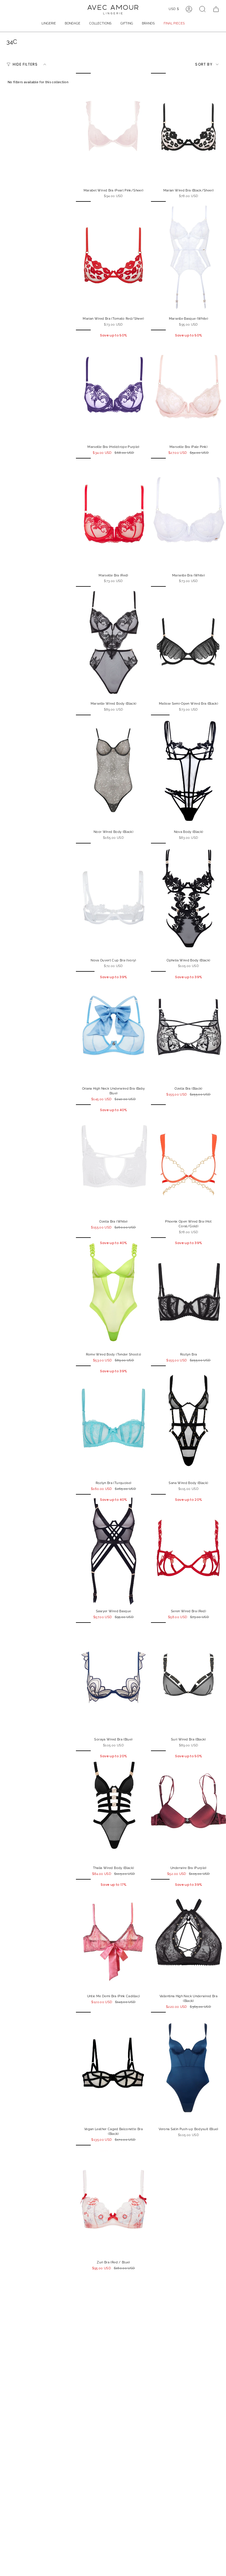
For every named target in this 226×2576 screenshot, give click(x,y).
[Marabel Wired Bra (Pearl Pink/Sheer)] (113, 129)
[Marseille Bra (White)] (188, 514)
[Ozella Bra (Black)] (188, 1027)
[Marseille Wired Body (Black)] (113, 642)
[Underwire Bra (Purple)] (188, 1807)
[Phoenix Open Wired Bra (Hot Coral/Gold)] (188, 1161)
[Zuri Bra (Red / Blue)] (113, 2201)
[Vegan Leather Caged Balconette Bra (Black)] (113, 2068)
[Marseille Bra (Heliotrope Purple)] (113, 386)
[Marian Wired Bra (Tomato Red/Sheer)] (113, 257)
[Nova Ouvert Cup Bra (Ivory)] (113, 899)
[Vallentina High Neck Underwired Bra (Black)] (188, 1935)
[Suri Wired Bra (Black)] (188, 1679)
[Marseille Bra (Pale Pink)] (188, 386)
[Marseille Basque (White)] (188, 257)
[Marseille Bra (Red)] (113, 514)
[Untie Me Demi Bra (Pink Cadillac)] (113, 1935)
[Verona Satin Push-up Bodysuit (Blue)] (188, 2068)
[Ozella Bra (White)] (113, 1161)
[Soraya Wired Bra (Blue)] (113, 1679)
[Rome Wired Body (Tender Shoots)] (113, 1294)
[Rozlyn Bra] (188, 1294)
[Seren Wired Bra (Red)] (188, 1550)
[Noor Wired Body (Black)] (113, 771)
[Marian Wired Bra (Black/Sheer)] (188, 129)
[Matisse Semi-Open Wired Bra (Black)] (188, 642)
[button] (49, 24)
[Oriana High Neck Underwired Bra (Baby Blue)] (113, 1027)
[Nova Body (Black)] (188, 771)
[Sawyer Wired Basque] (113, 1550)
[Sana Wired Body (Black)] (188, 1422)
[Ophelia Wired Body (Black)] (188, 899)
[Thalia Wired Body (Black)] (113, 1807)
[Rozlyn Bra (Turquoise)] (113, 1422)
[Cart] (216, 9)
